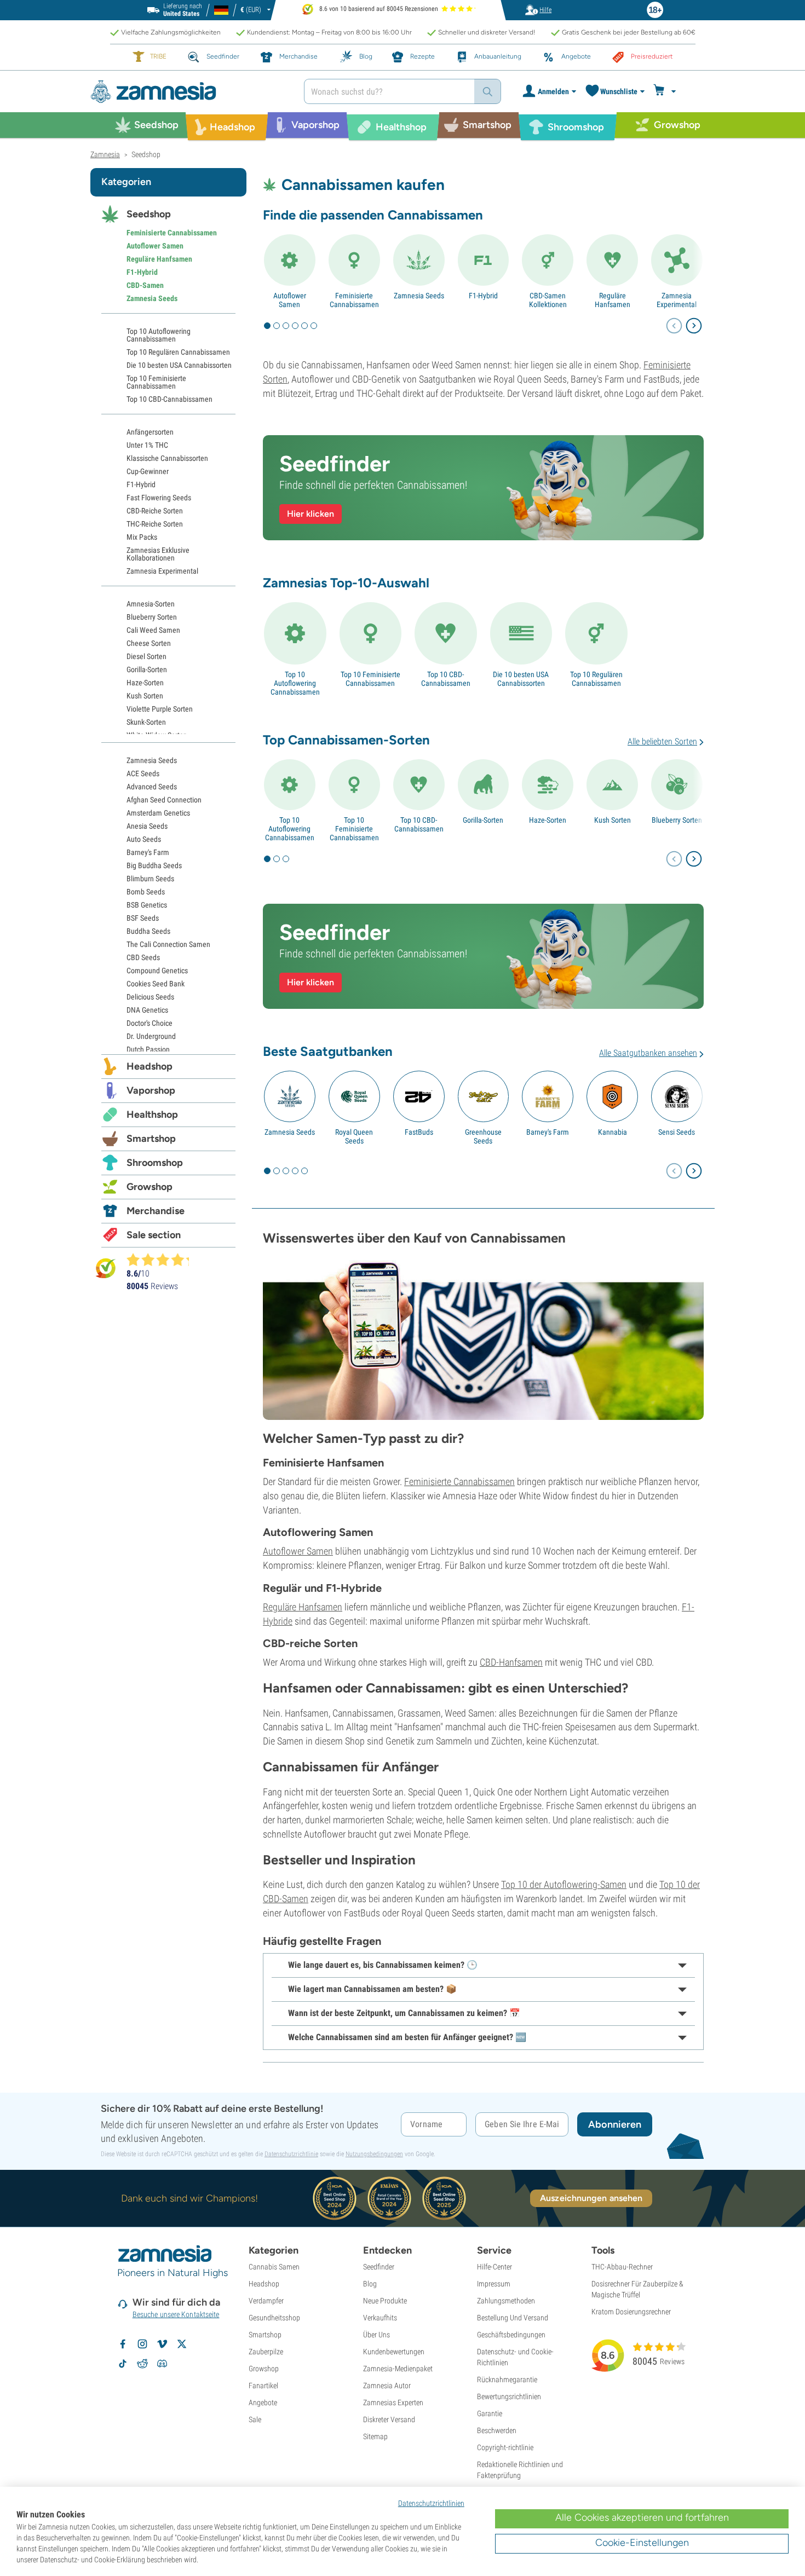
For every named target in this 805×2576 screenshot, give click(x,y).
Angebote (263, 2402)
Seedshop (149, 214)
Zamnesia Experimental (677, 300)
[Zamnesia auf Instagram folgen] (142, 2344)
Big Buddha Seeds (154, 865)
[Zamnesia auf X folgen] (182, 2344)
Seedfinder (379, 2267)
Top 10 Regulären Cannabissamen (596, 679)
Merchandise (156, 1211)
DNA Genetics (147, 1010)
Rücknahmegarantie (507, 2379)
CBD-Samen (145, 285)
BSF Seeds (143, 918)
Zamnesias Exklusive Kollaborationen (158, 554)
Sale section (154, 1235)
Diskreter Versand (389, 2419)
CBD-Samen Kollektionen (548, 300)
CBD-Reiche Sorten (155, 511)
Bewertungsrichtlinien (509, 2396)
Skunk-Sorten (146, 722)
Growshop (150, 1187)
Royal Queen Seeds (354, 1136)
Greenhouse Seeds (483, 1136)
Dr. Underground (151, 1036)
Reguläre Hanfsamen (613, 300)
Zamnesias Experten (393, 2402)
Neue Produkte (385, 2301)
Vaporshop (151, 1090)
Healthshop (152, 1114)
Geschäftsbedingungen (511, 2335)
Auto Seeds (144, 839)
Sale (255, 2419)
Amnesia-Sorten (151, 604)
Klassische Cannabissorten (167, 458)
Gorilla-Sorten (483, 820)
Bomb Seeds (146, 892)
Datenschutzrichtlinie (291, 2154)
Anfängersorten (150, 432)
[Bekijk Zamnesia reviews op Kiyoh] (106, 1267)
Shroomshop (155, 1163)
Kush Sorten (613, 820)
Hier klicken (311, 514)
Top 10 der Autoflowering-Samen (564, 1884)
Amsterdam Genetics (158, 813)
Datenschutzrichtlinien (431, 2503)
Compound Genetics (157, 971)
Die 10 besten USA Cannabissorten (521, 679)
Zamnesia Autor (387, 2386)
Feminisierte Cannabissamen (354, 300)
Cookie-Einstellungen (642, 2543)
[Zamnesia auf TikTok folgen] (123, 2364)
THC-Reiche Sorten (155, 524)
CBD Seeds (143, 957)
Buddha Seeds (148, 931)
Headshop (150, 1066)
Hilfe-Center (495, 2267)
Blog (370, 2284)
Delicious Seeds (150, 997)
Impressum (494, 2284)
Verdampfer (266, 2301)
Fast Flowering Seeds (159, 498)
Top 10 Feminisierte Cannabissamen (370, 679)
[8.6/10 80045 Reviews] (163, 1260)
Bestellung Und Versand (513, 2318)
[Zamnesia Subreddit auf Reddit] (142, 2364)
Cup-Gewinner (148, 471)
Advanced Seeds (152, 787)
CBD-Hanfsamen (511, 1662)
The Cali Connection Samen (168, 944)
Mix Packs (142, 537)
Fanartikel (263, 2386)
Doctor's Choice (150, 1023)
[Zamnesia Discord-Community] (162, 2364)
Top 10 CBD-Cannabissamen (446, 679)
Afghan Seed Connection (164, 800)
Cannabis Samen (274, 2267)
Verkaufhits (380, 2318)
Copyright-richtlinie (505, 2447)
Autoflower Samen (290, 300)
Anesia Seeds (147, 826)
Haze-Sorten (548, 820)
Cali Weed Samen (153, 630)
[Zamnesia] (189, 92)
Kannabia (613, 1132)
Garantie (490, 2413)
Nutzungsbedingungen (374, 2154)
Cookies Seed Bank (156, 984)
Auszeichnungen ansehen (591, 2198)
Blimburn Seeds (150, 879)
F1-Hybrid (483, 296)
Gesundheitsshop (274, 2318)
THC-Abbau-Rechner (622, 2267)
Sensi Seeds (677, 1132)
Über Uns (376, 2335)
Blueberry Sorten (677, 820)
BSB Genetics (147, 905)
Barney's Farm (548, 1132)
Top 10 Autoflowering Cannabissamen (295, 683)
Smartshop (151, 1139)
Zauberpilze (266, 2352)
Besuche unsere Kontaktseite (176, 2314)
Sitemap (375, 2436)
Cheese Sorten (149, 643)
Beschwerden (497, 2430)
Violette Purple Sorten (160, 709)
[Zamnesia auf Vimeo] (162, 2344)
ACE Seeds (143, 773)
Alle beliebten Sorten (662, 741)
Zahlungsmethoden (506, 2301)
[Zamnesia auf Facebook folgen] (123, 2344)
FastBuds (419, 1132)
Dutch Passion (148, 1049)
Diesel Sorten (146, 656)
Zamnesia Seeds (419, 296)
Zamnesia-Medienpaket (398, 2369)
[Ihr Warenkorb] (666, 91)
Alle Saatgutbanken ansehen (648, 1053)
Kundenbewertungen (394, 2352)
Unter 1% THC (147, 445)
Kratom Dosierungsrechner (631, 2312)
